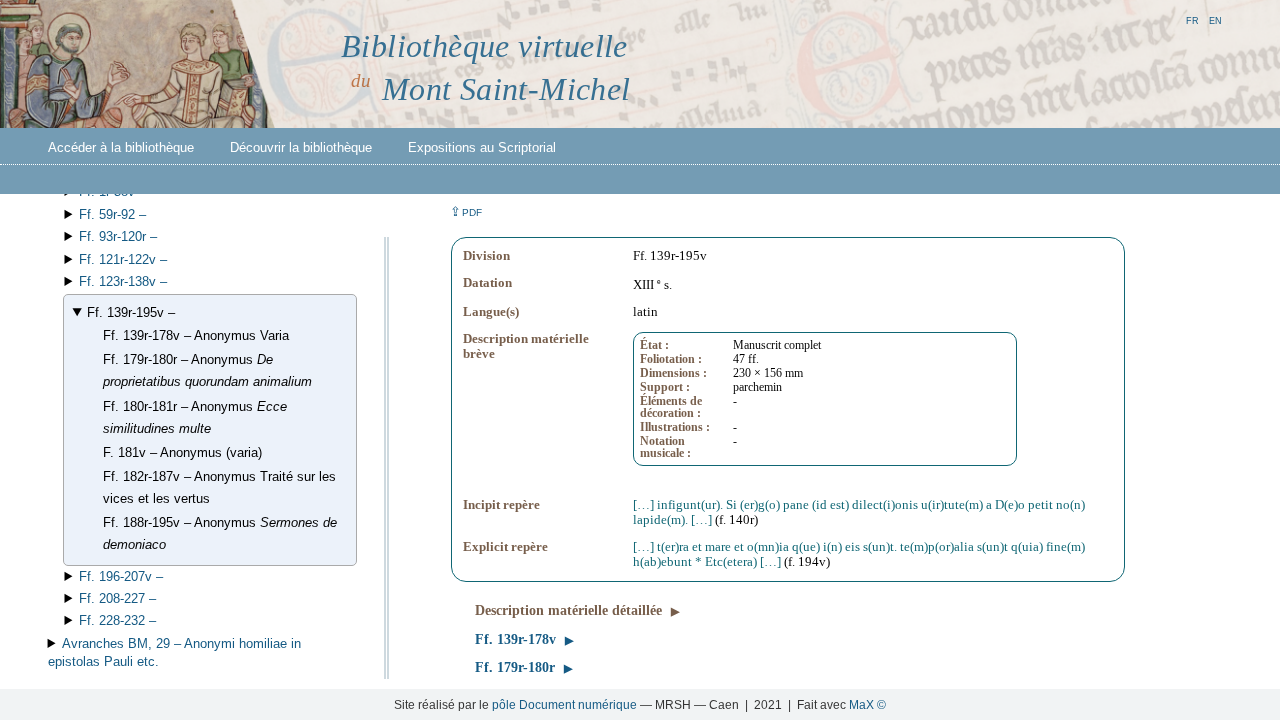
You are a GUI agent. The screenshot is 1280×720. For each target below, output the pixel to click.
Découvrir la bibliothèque (301, 147)
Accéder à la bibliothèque (121, 147)
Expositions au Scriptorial (482, 147)
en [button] (1215, 19)
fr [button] (1192, 19)
